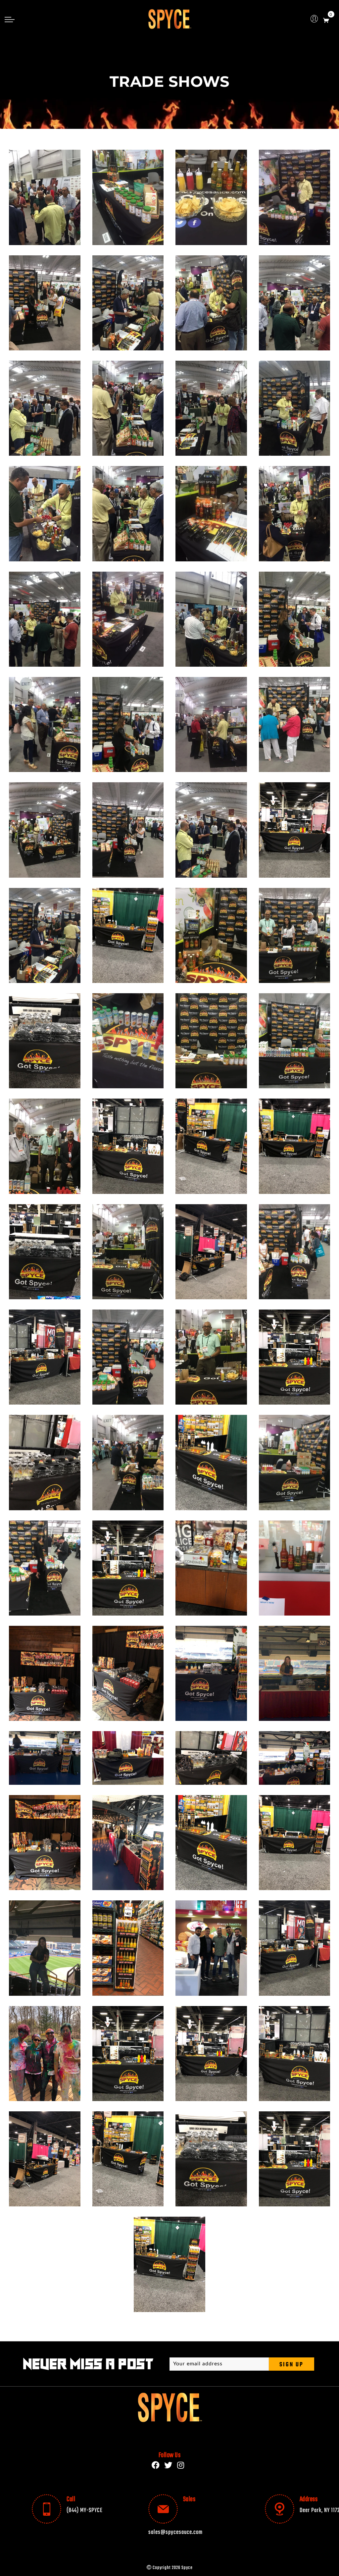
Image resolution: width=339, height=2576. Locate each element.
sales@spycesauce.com (175, 2532)
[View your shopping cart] (326, 19)
